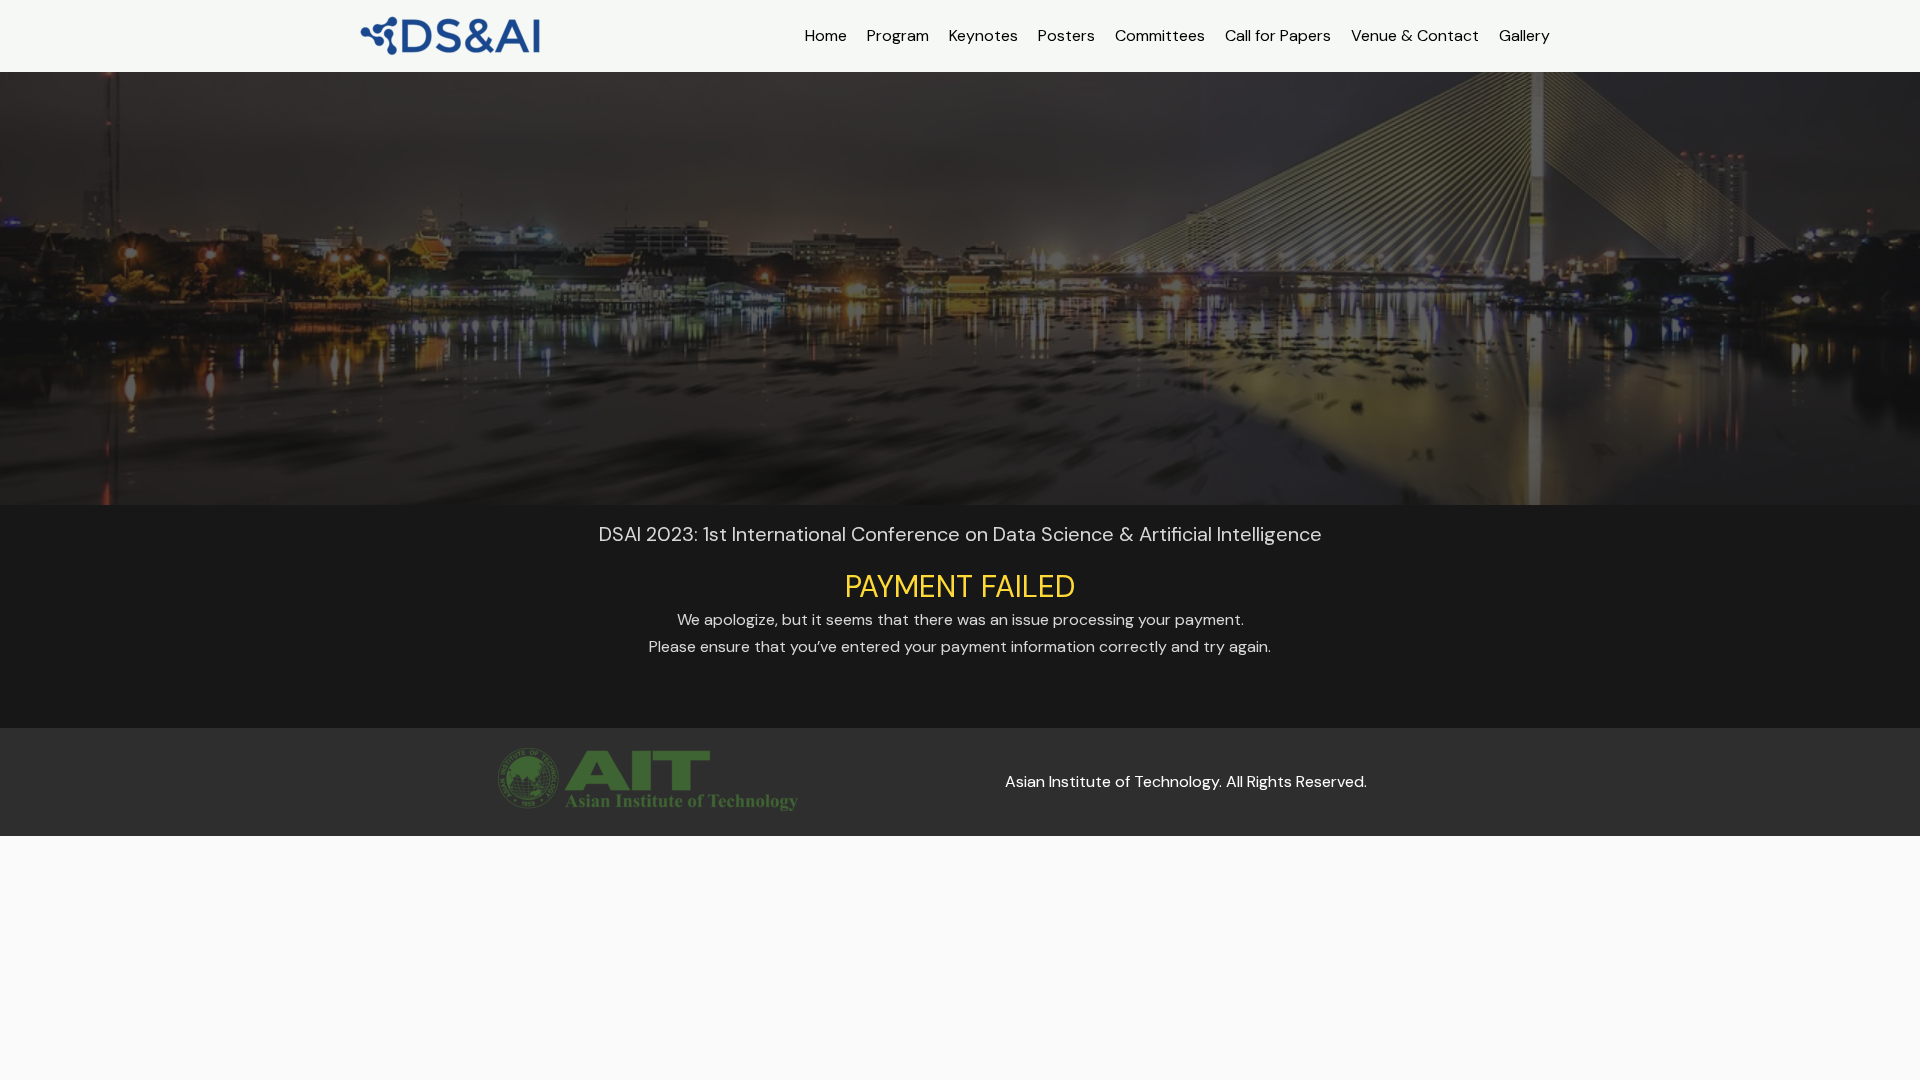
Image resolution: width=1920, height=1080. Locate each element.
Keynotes (983, 35)
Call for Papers (1278, 35)
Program (898, 35)
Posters (1066, 35)
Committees (1160, 35)
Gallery (1524, 35)
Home (826, 35)
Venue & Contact (1415, 35)
